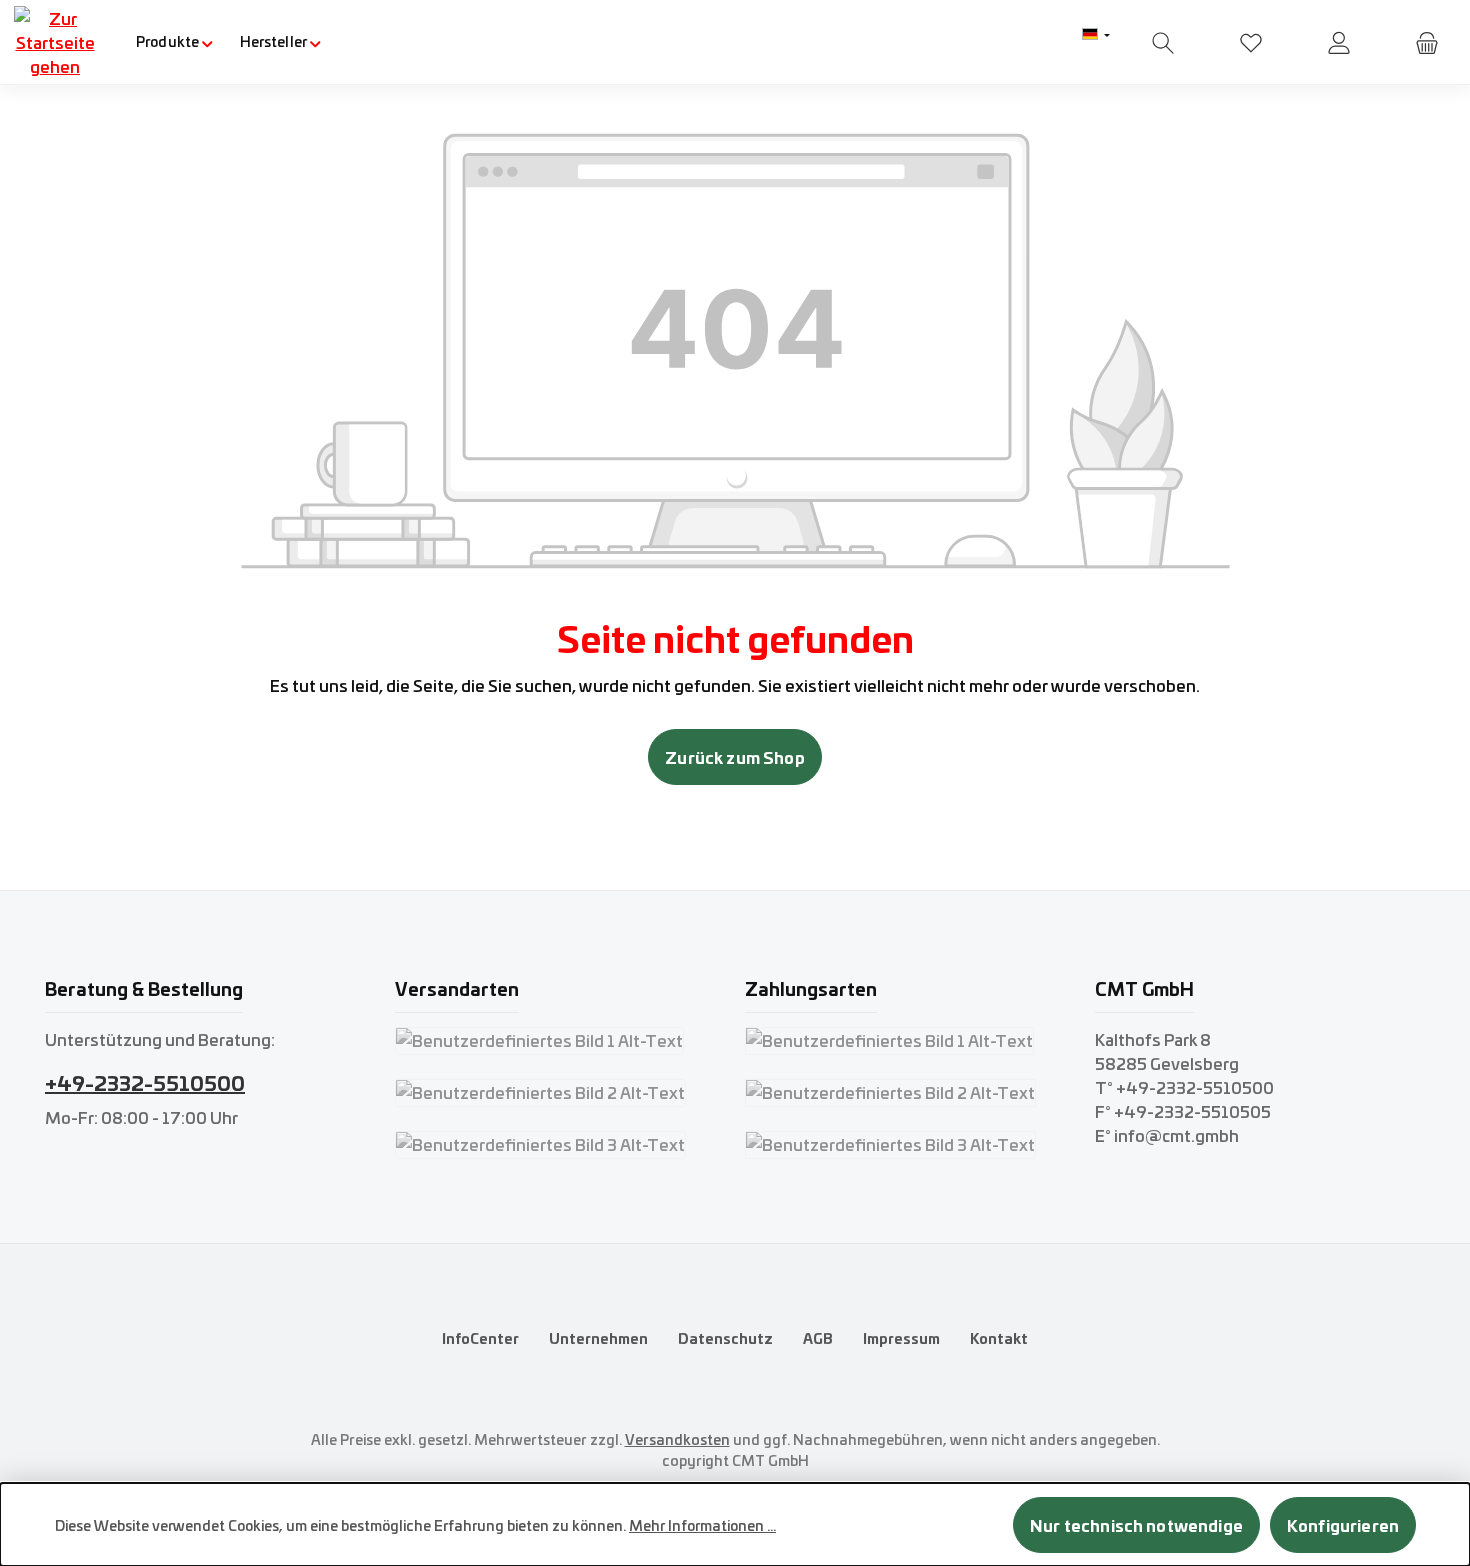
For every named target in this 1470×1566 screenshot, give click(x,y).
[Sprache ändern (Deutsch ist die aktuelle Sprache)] (1096, 35)
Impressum (901, 1338)
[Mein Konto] (1339, 42)
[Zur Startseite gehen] (55, 42)
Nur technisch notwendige (1136, 1524)
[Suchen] (1163, 42)
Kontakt (999, 1338)
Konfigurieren (1343, 1524)
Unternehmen (598, 1338)
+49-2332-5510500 (145, 1081)
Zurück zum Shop (734, 756)
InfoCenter (480, 1338)
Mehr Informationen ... (702, 1525)
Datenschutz (725, 1338)
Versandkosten (677, 1439)
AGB (818, 1338)
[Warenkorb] (1427, 42)
